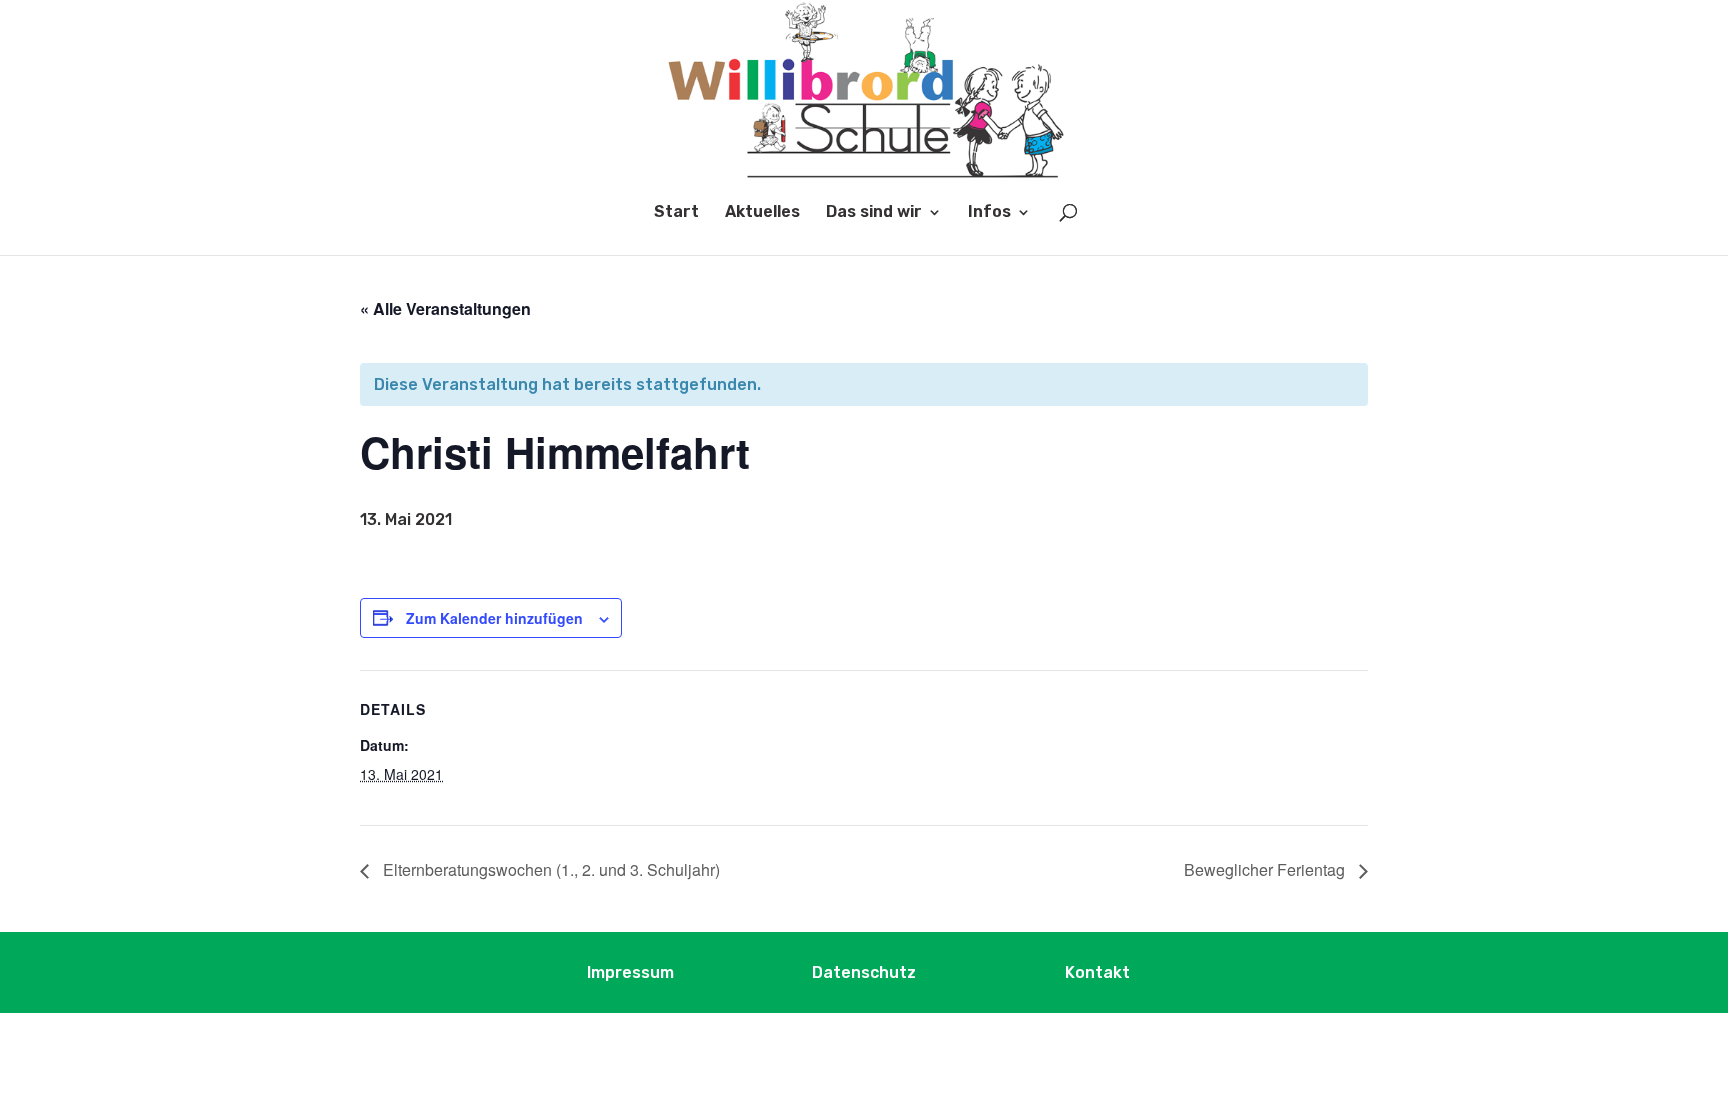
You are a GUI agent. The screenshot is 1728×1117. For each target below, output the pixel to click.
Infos (989, 213)
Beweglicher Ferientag (1266, 869)
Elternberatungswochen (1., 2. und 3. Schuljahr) (549, 869)
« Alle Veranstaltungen (445, 308)
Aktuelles (762, 213)
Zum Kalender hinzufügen (494, 618)
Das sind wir (874, 213)
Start (676, 213)
